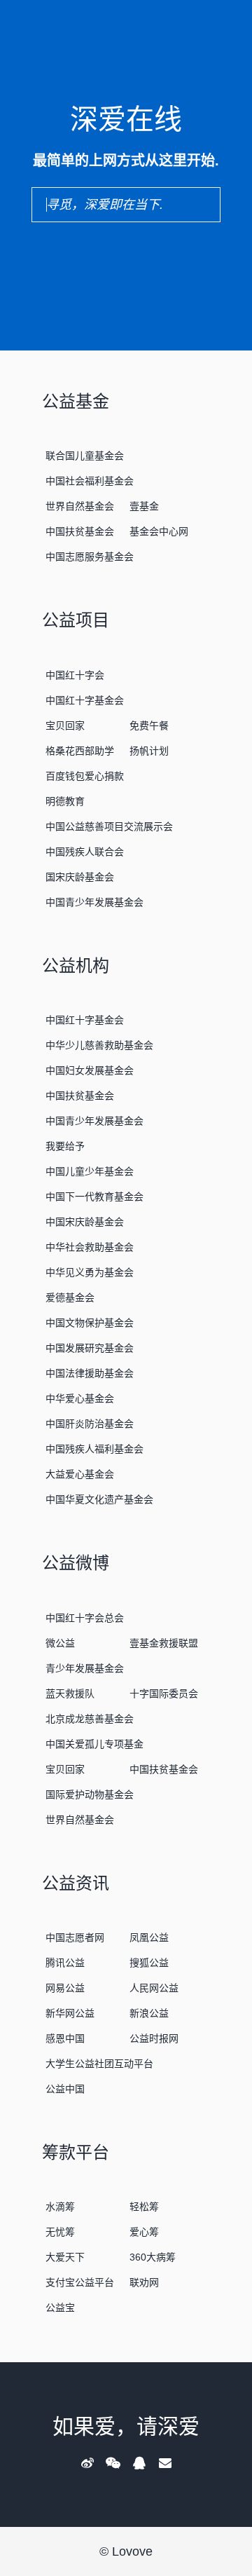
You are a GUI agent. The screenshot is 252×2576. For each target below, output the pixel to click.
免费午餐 (149, 725)
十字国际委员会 (164, 1694)
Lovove (132, 2551)
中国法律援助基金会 (90, 1373)
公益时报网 (154, 2038)
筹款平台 (76, 2152)
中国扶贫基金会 (80, 531)
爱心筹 (144, 2232)
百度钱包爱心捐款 (85, 776)
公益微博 (76, 1563)
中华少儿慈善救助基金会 (99, 1045)
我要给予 (65, 1146)
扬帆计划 (149, 751)
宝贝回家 (65, 725)
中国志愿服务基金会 (90, 557)
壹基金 (144, 506)
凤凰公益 (149, 1937)
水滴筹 (60, 2207)
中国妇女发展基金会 (90, 1070)
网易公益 (65, 1988)
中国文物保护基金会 (90, 1323)
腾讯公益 (65, 1963)
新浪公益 (149, 2013)
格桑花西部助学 (80, 751)
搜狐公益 (149, 1963)
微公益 (60, 1643)
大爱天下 (65, 2257)
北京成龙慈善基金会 (90, 1719)
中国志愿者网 (75, 1937)
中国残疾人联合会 (85, 852)
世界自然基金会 (80, 506)
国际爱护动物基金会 (90, 1794)
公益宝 (60, 2308)
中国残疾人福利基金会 (94, 1449)
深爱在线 (126, 119)
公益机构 (76, 966)
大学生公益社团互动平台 (99, 2064)
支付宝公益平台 (80, 2282)
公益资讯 (76, 1883)
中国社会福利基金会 (90, 481)
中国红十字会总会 (85, 1618)
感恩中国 (65, 2038)
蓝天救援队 (70, 1694)
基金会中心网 (159, 531)
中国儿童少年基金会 (90, 1171)
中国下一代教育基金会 (94, 1197)
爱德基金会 (70, 1297)
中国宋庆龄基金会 (85, 1222)
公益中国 (65, 2089)
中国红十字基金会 (85, 700)
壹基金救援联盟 (164, 1643)
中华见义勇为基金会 (90, 1272)
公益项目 (76, 620)
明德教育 (65, 801)
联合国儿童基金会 (85, 456)
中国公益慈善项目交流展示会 (109, 826)
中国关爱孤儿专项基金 (94, 1744)
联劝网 (144, 2282)
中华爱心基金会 (80, 1398)
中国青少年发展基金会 (94, 902)
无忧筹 (60, 2232)
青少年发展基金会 (85, 1668)
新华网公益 (70, 2013)
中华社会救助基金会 (90, 1247)
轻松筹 (144, 2207)
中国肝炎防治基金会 (90, 1424)
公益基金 (76, 401)
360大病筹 (153, 2257)
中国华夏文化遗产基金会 (99, 1499)
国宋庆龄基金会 (80, 877)
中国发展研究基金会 (90, 1348)
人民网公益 (154, 1988)
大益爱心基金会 (80, 1474)
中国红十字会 (75, 675)
